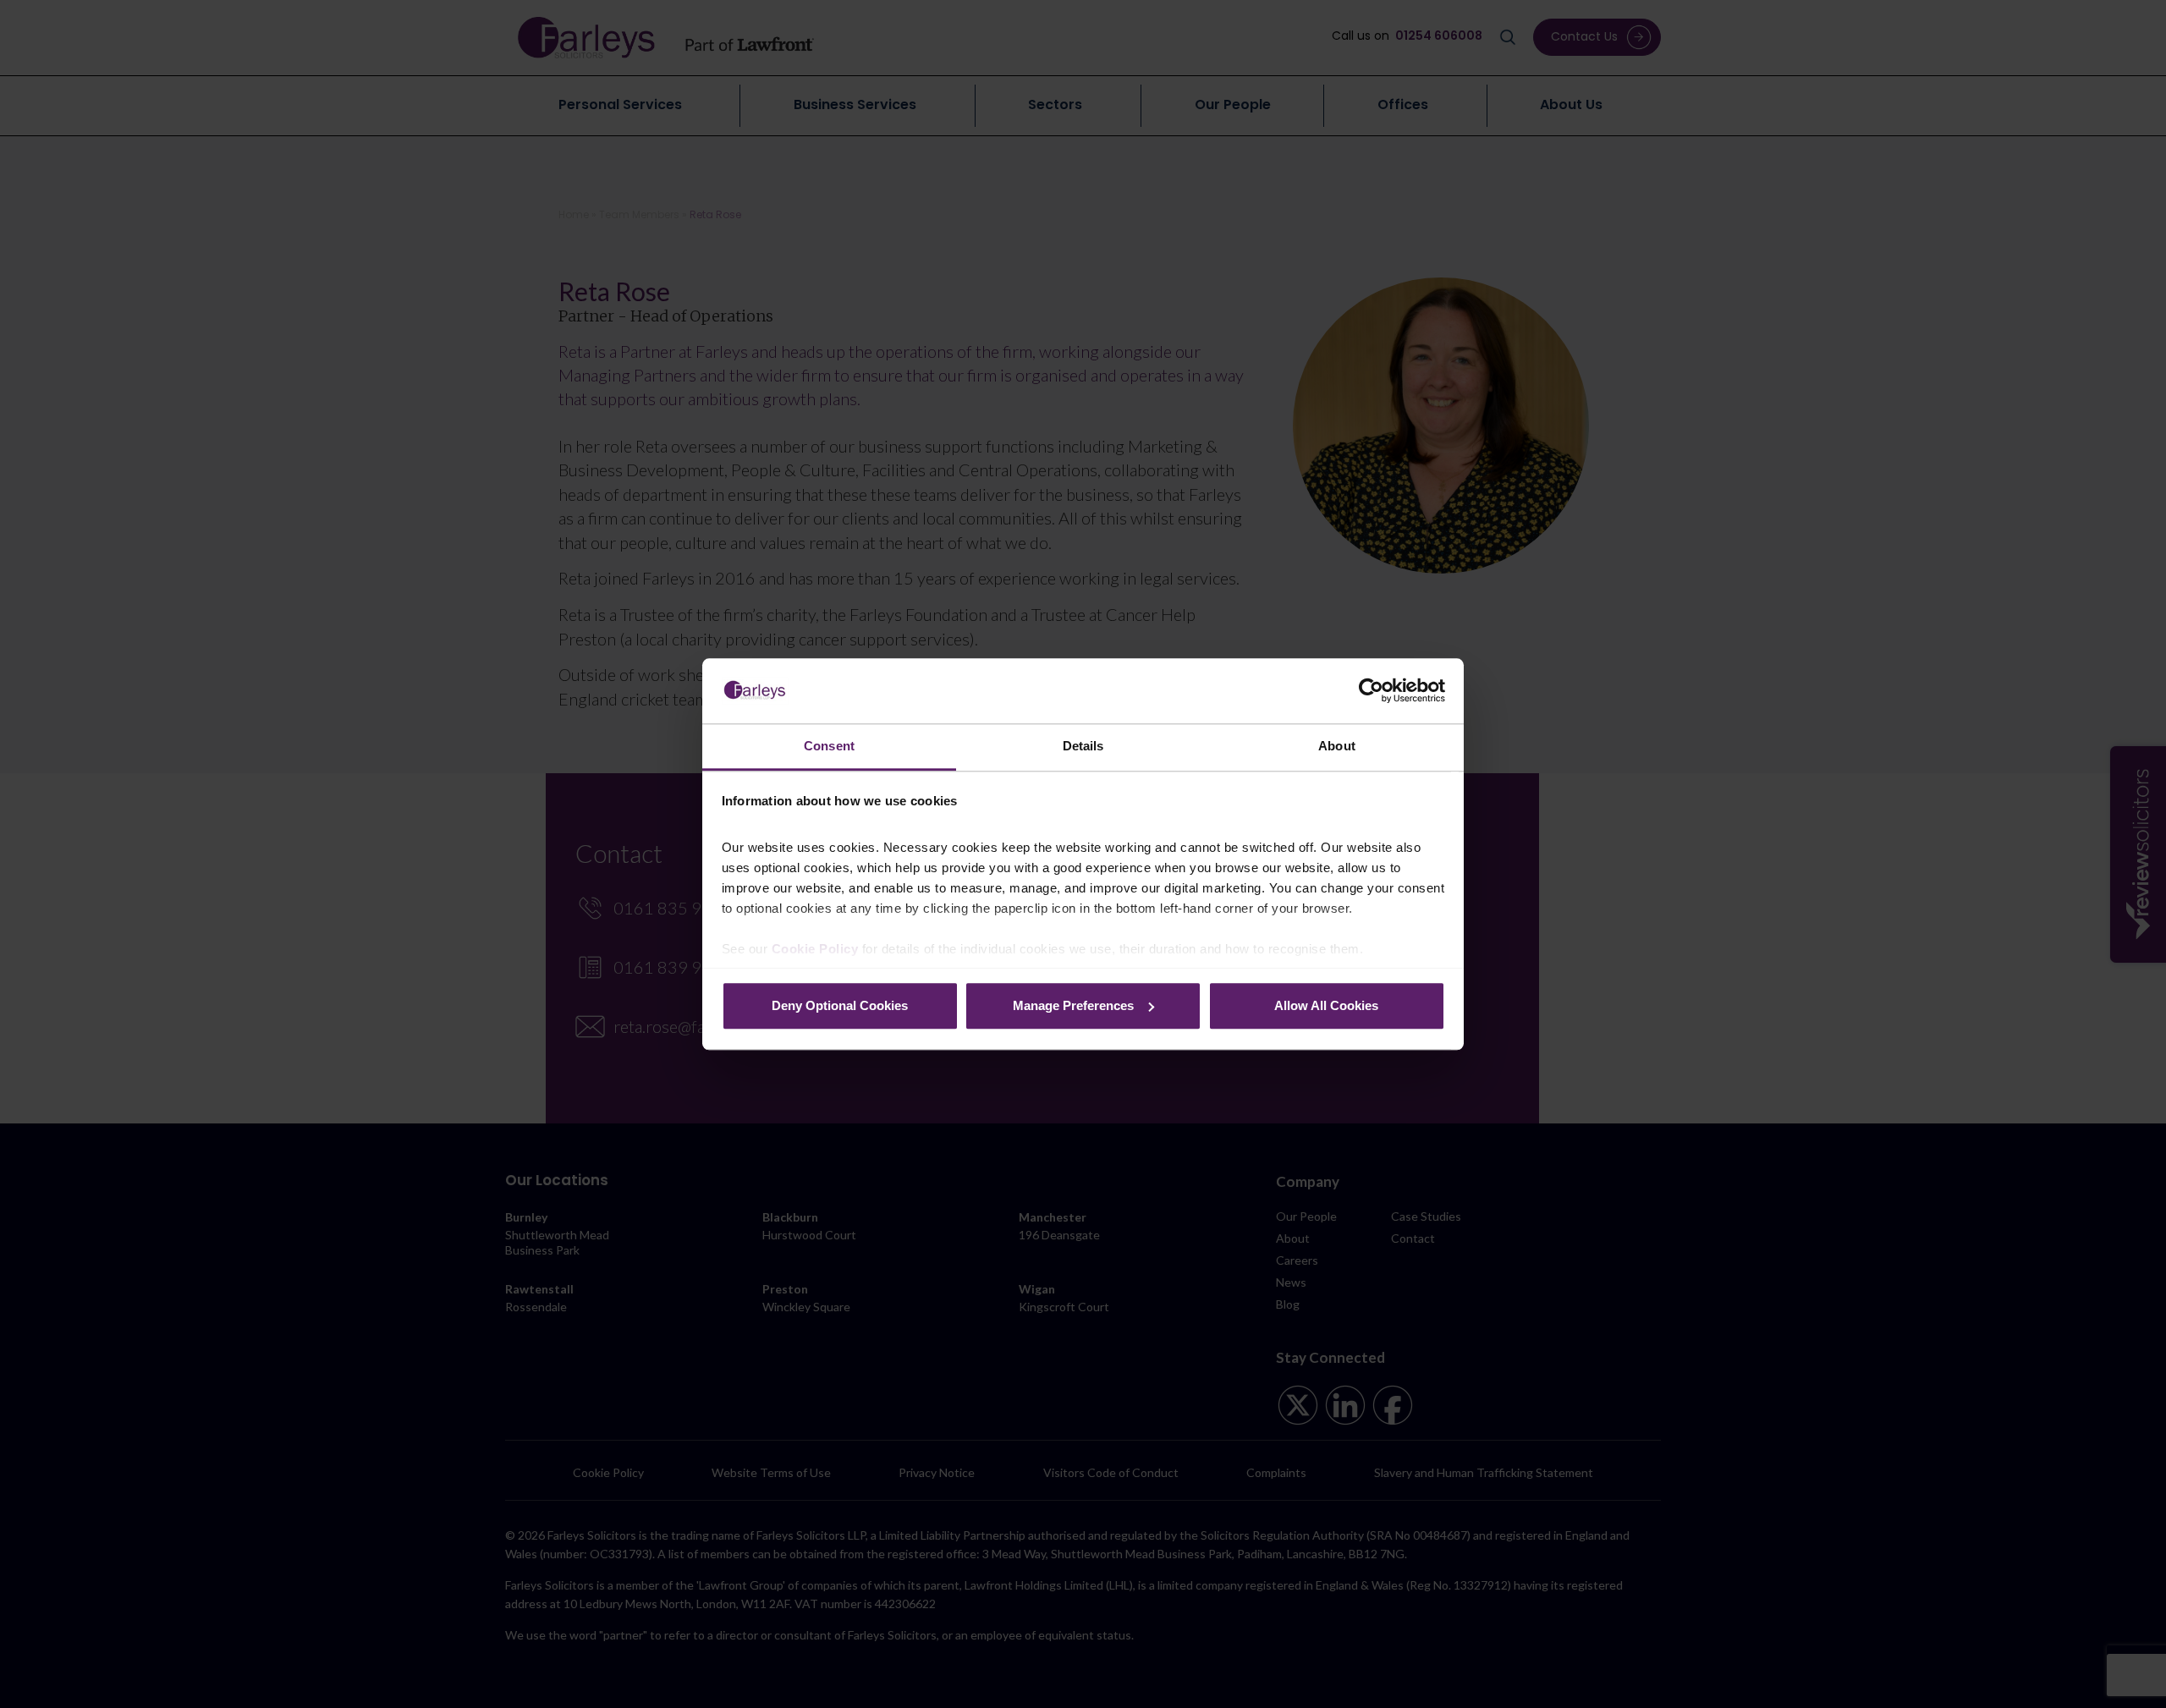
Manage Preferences (1073, 1005)
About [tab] (1337, 746)
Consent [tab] (829, 746)
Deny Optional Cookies (840, 1005)
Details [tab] (1083, 746)
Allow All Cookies (1326, 1005)
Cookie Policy (815, 949)
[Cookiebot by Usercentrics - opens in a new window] (1371, 690)
